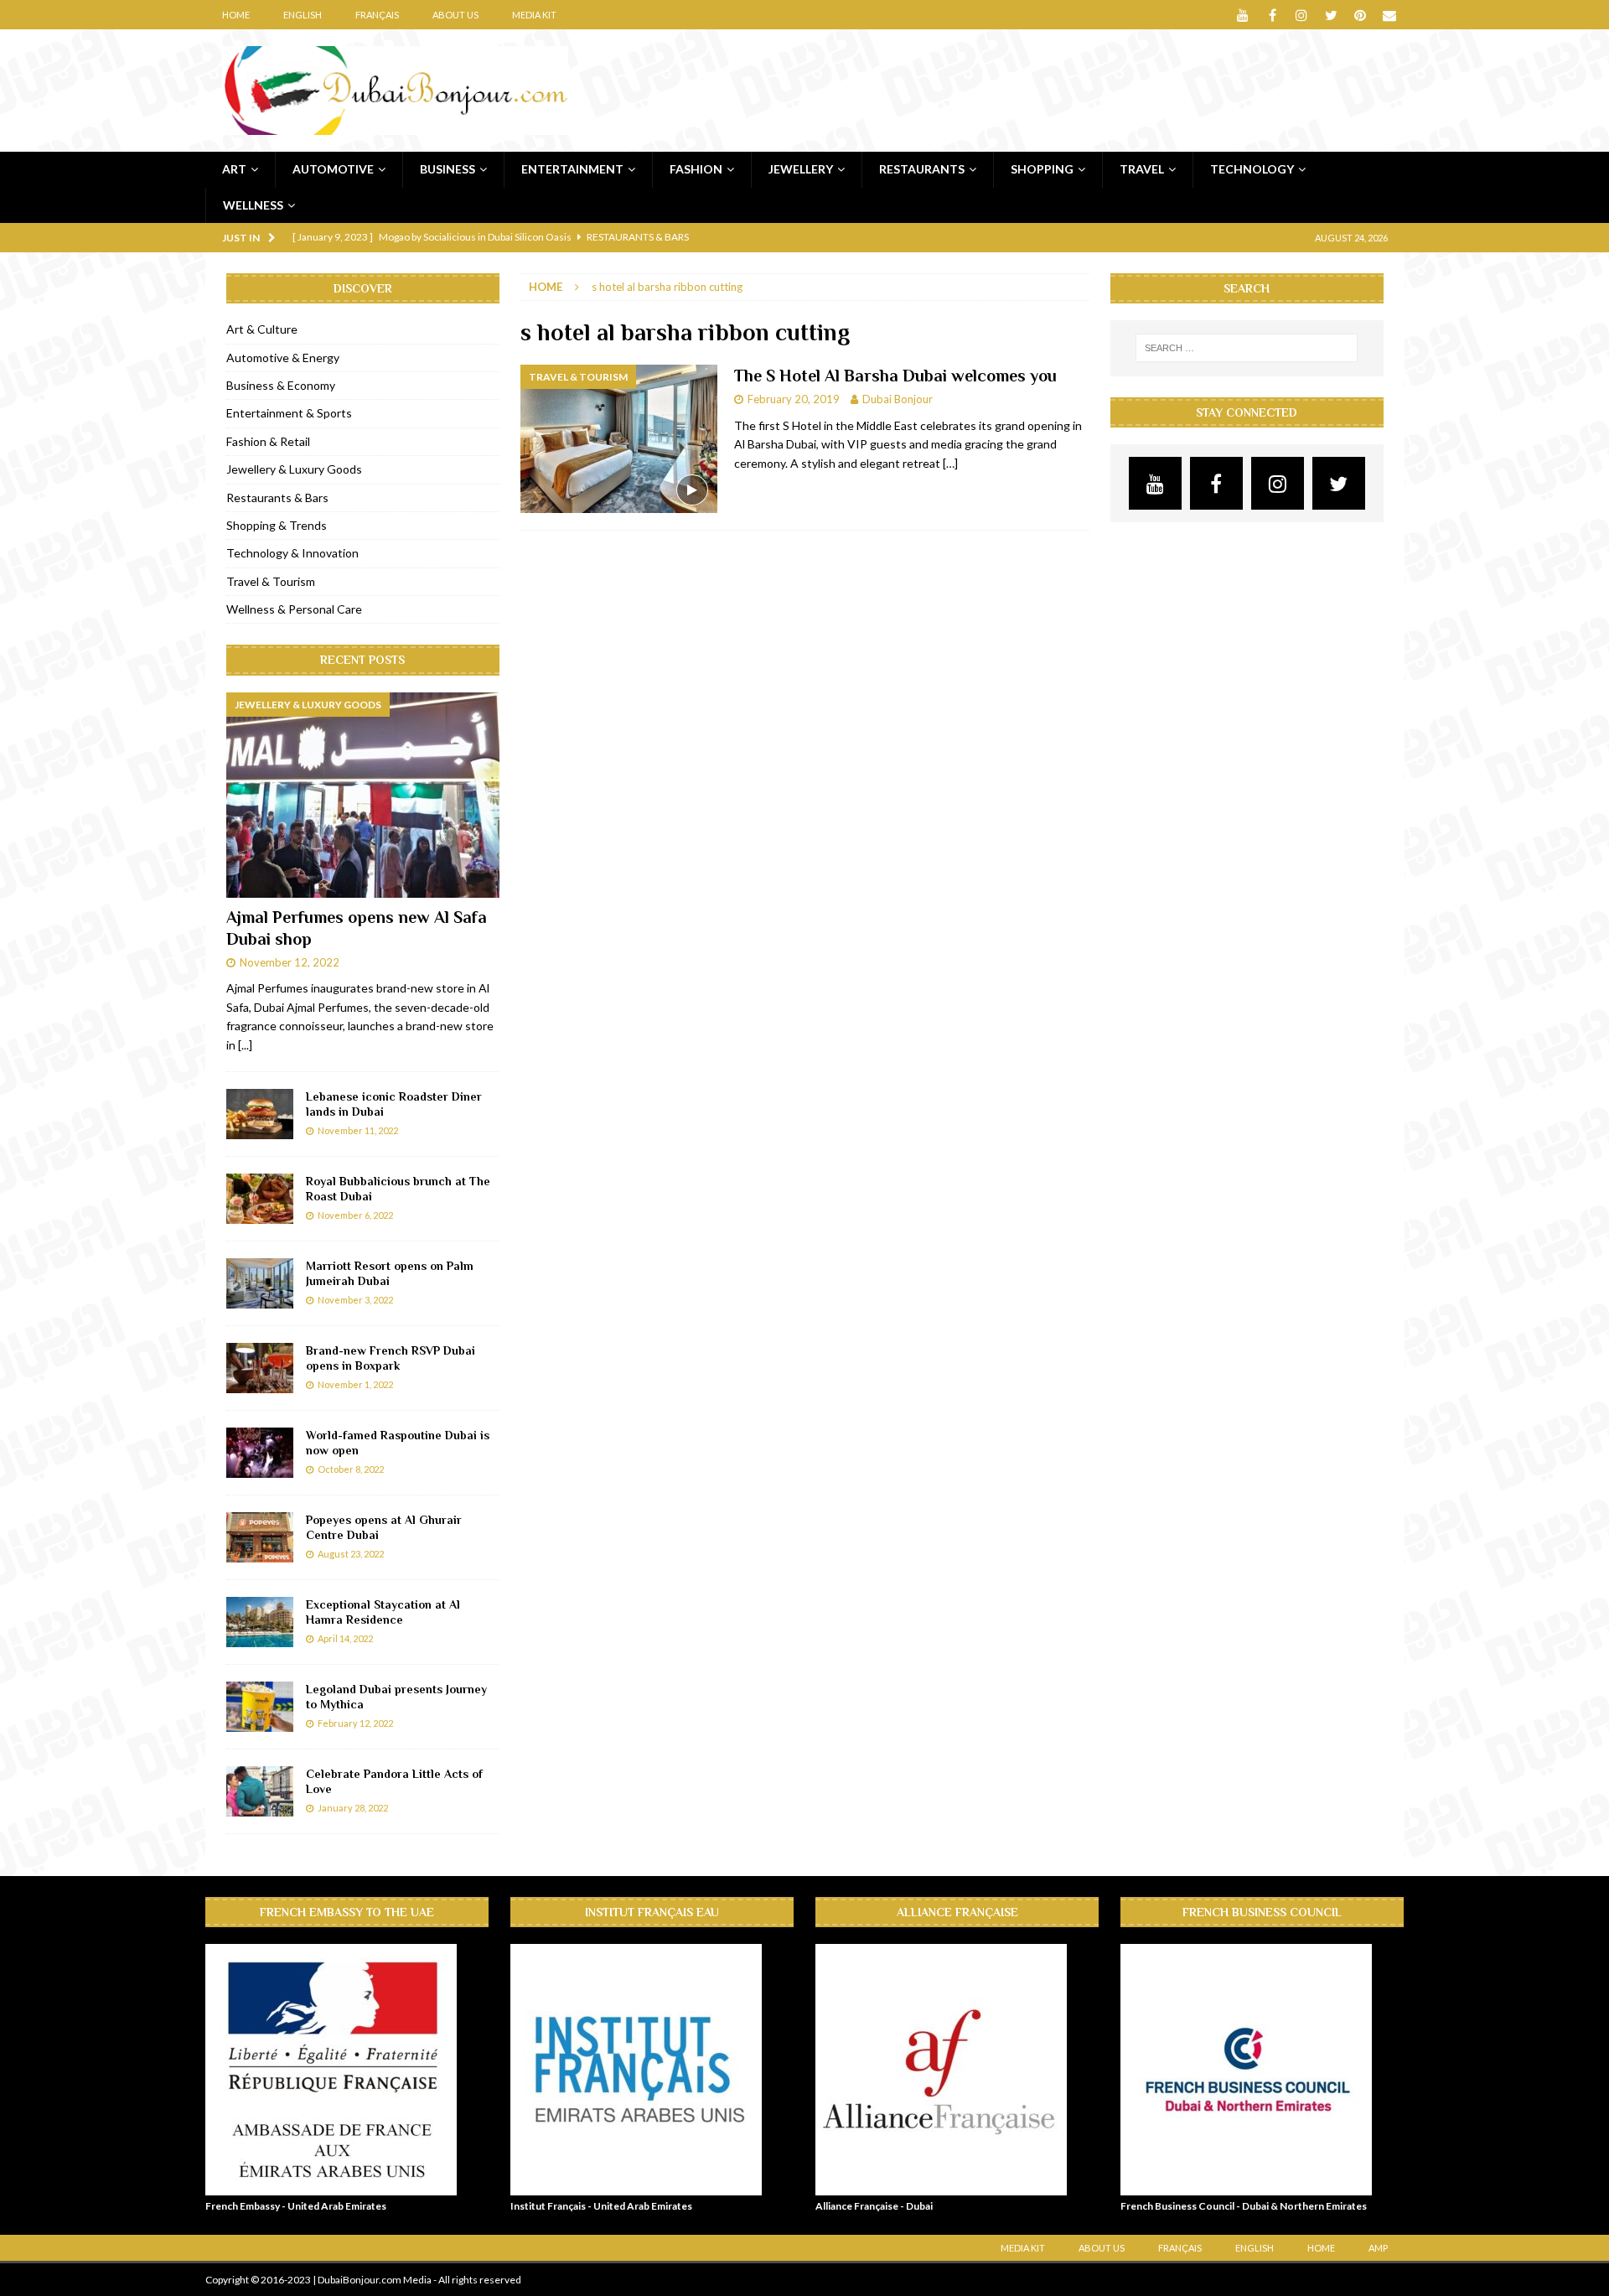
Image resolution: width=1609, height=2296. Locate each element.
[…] (950, 463)
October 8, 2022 (351, 1469)
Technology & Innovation (292, 553)
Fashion (696, 169)
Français (377, 15)
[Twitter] (1331, 15)
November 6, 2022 (355, 1215)
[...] (245, 1045)
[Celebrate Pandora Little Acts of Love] (260, 1791)
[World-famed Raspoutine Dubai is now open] (260, 1453)
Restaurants (922, 169)
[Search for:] (1247, 348)
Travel (1142, 169)
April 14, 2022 (345, 1638)
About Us (455, 15)
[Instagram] (1302, 15)
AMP (1378, 2248)
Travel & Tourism (271, 581)
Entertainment (572, 169)
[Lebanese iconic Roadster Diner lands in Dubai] (260, 1114)
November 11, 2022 (358, 1130)
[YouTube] (1243, 15)
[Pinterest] (1361, 15)
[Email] (1390, 15)
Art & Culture (262, 329)
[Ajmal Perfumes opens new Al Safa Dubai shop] (363, 795)
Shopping (1042, 169)
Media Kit (534, 15)
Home (236, 15)
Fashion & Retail (268, 441)
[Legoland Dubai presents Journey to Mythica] (260, 1707)
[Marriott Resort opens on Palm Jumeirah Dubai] (260, 1283)
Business (448, 169)
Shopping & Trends (277, 525)
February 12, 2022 (355, 1723)
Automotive (333, 169)
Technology (1252, 169)
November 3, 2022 (355, 1300)
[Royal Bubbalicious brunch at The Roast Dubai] (260, 1199)
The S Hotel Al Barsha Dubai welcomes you (895, 376)
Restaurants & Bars (277, 498)
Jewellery (801, 169)
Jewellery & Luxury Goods (294, 469)
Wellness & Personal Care (294, 609)
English (303, 15)
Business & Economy (281, 385)
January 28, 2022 (353, 1808)
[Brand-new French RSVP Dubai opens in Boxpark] (260, 1368)
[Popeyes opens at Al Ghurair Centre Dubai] (260, 1537)
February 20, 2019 (794, 399)
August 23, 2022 (351, 1554)
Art (234, 169)
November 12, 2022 (290, 962)
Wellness (253, 205)
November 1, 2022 (355, 1384)
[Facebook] (1273, 15)
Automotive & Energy (283, 358)
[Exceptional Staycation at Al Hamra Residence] (260, 1622)
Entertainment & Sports (289, 413)
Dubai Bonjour (898, 399)
